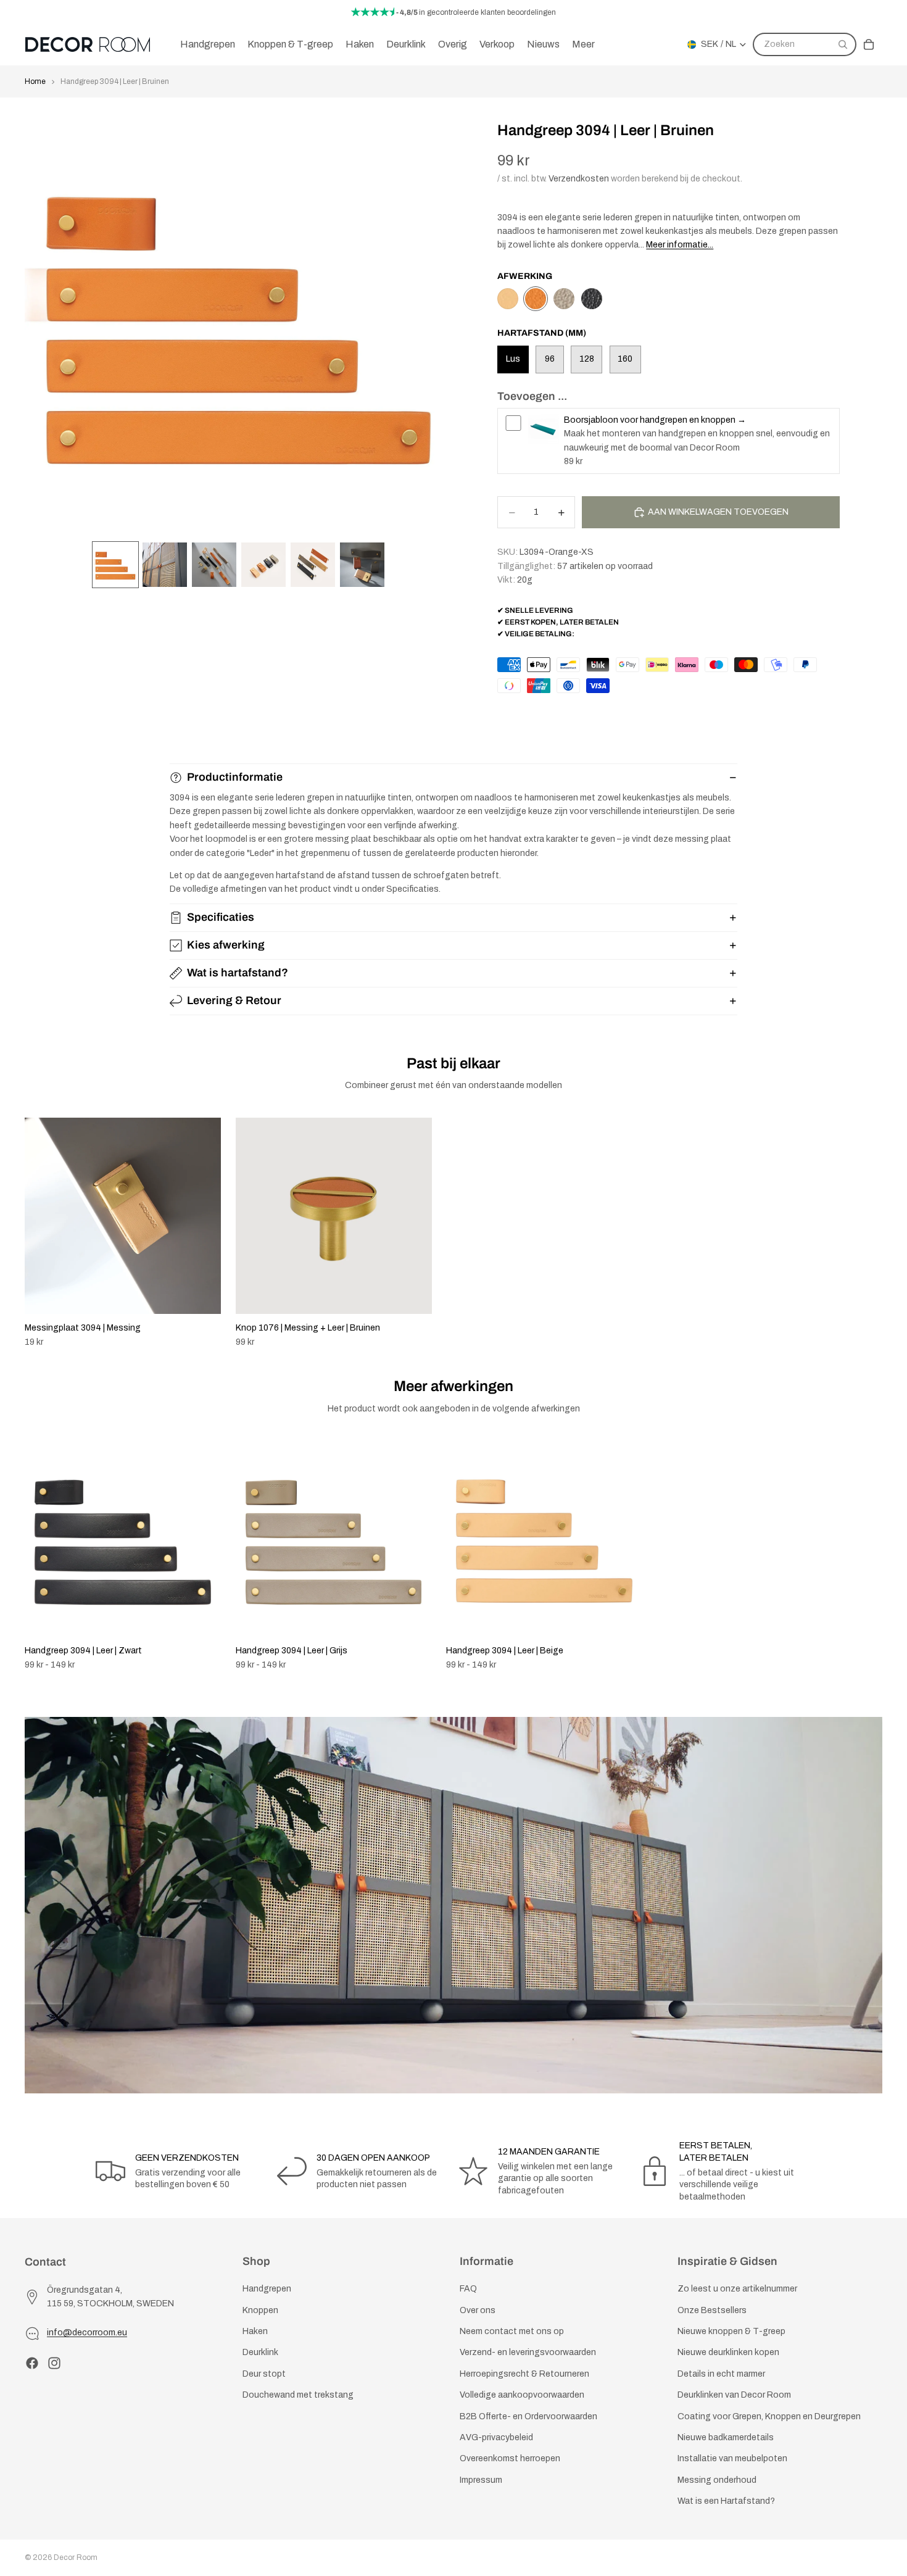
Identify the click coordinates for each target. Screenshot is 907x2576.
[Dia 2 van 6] (165, 565)
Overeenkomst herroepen (510, 2459)
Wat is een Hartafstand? (726, 2502)
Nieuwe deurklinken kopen (728, 2353)
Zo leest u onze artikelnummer (737, 2289)
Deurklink (260, 2353)
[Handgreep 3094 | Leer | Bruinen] (536, 299)
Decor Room (76, 2557)
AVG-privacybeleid (496, 2437)
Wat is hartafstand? (238, 973)
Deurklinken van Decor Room (734, 2395)
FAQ (468, 2289)
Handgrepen (267, 2289)
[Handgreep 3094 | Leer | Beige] (508, 299)
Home (35, 81)
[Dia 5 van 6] (313, 565)
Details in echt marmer (721, 2374)
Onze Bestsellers (712, 2310)
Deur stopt (264, 2374)
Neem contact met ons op (512, 2331)
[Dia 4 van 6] (263, 565)
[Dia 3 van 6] (214, 565)
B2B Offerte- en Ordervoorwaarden (528, 2416)
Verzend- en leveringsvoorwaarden (528, 2353)
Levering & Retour (234, 1000)
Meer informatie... (680, 245)
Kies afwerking (226, 945)
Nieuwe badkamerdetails (726, 2437)
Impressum (481, 2480)
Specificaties (221, 917)
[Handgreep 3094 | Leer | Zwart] (592, 299)
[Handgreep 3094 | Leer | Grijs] (564, 299)
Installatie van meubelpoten (732, 2459)
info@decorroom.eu (87, 2333)
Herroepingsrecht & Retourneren (524, 2374)
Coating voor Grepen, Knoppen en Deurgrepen (769, 2416)
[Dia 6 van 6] (362, 565)
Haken (255, 2331)
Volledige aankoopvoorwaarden (522, 2395)
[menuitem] (583, 44)
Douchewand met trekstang (298, 2395)
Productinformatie (235, 777)
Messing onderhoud (717, 2480)
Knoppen (260, 2310)
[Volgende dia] (869, 1232)
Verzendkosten (579, 179)
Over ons (478, 2310)
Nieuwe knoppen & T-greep (731, 2331)
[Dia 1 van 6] (115, 565)
